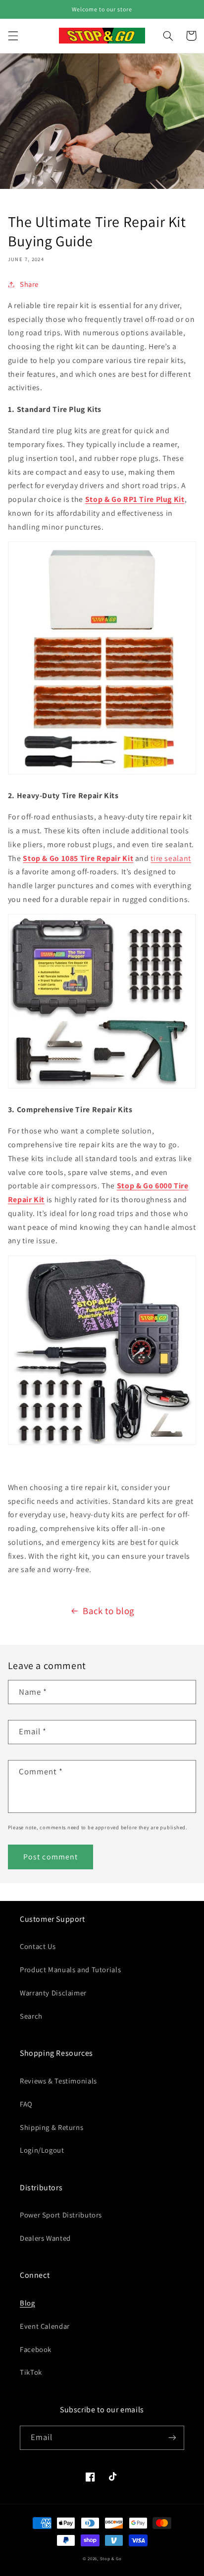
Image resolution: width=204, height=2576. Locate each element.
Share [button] (29, 284)
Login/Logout (42, 2150)
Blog (27, 2303)
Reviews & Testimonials (58, 2081)
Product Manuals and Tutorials (70, 1969)
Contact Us (38, 1946)
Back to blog (108, 1611)
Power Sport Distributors (61, 2215)
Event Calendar (45, 2326)
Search (31, 2016)
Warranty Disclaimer (53, 1993)
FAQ (26, 2104)
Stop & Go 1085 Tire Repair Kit (78, 858)
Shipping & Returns (51, 2127)
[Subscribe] (172, 2438)
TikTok (31, 2372)
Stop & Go (111, 2559)
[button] (13, 36)
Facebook (36, 2349)
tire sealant (171, 858)
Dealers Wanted (45, 2238)
